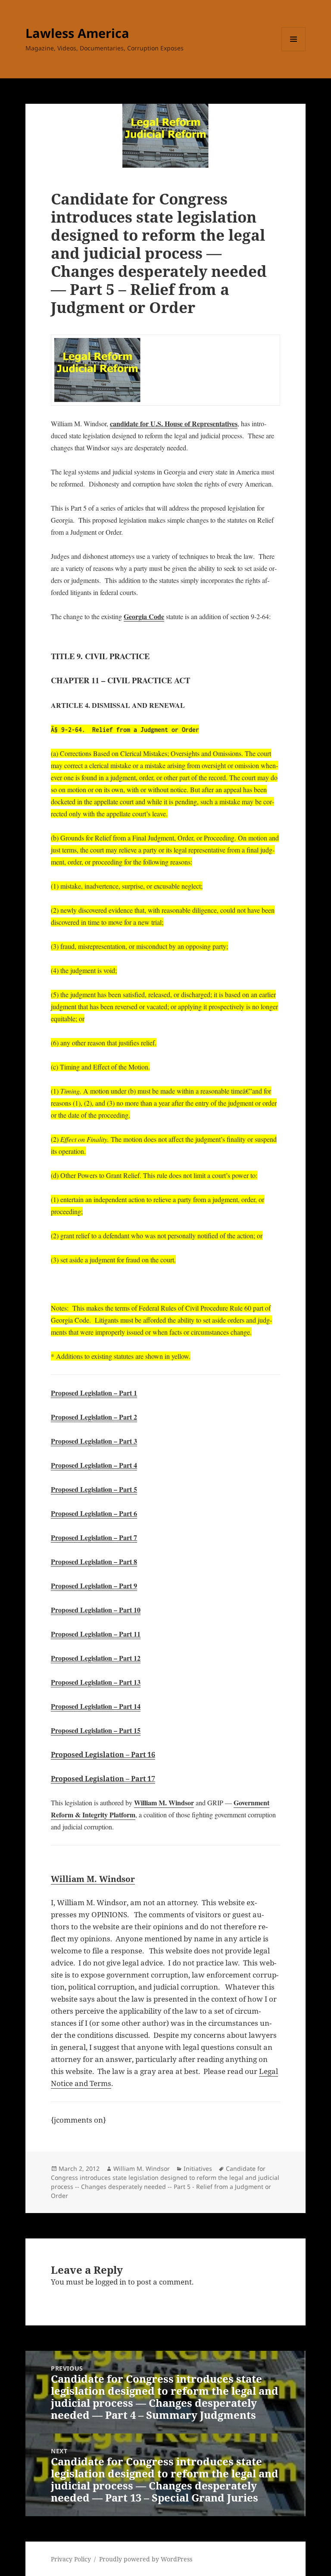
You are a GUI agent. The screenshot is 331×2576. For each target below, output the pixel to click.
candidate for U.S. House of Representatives (174, 423)
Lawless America (77, 33)
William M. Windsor (164, 1803)
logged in (111, 2282)
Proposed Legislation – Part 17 (103, 1779)
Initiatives (198, 2168)
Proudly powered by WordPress (146, 2559)
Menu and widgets (294, 51)
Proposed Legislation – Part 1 (94, 1393)
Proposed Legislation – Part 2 (94, 1417)
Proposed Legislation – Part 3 (94, 1441)
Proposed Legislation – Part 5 (94, 1489)
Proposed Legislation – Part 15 (96, 1730)
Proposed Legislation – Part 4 (94, 1465)
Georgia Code (144, 616)
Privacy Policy (71, 2559)
